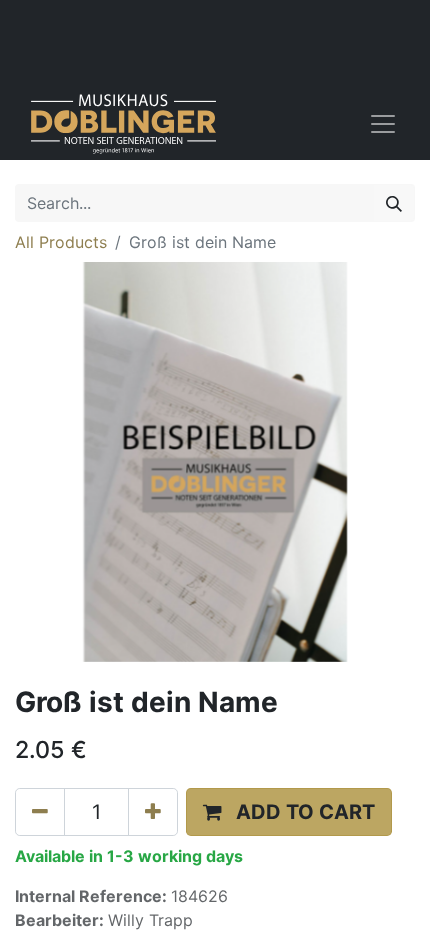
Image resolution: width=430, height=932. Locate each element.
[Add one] (153, 812)
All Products (61, 242)
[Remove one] (40, 812)
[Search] (394, 203)
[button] (289, 812)
